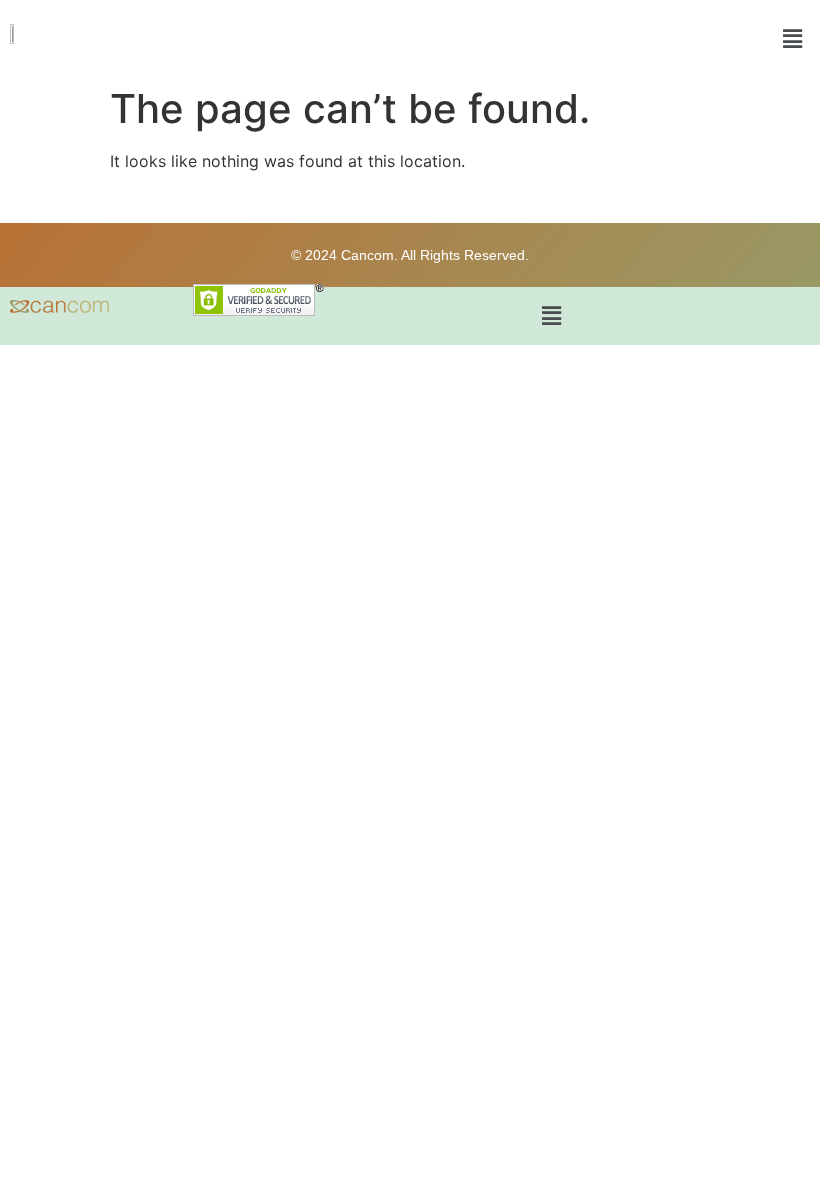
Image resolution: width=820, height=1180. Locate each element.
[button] (793, 38)
